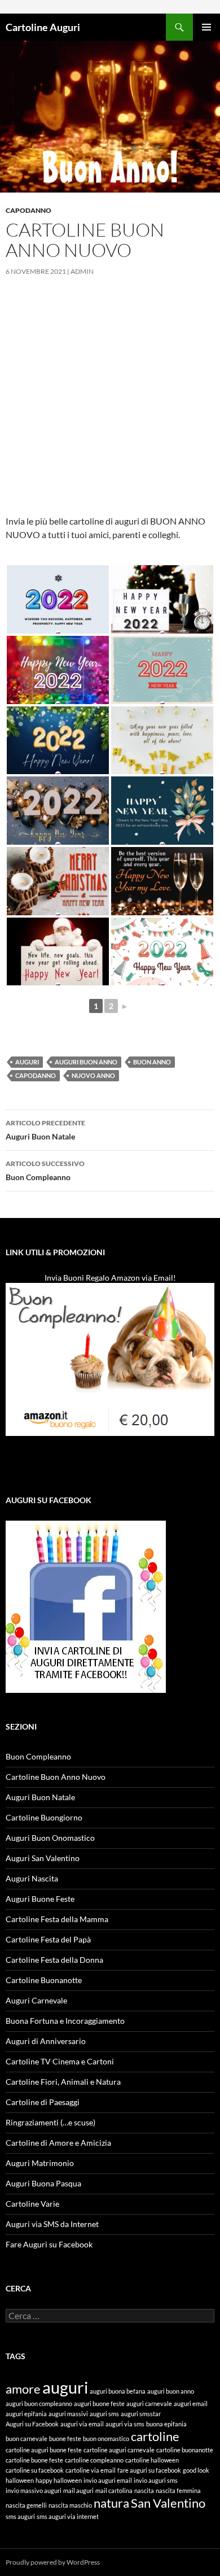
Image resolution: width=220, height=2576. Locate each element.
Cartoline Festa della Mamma (57, 1919)
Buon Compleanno (45, 1171)
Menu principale (206, 27)
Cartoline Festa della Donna (54, 1960)
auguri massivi (68, 2414)
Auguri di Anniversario (46, 2041)
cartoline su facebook (35, 2470)
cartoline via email (91, 2470)
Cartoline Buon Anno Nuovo (56, 1777)
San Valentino (168, 2503)
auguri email (191, 2403)
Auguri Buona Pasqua (43, 2183)
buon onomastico (106, 2439)
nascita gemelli (26, 2505)
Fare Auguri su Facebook (49, 2244)
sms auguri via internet (68, 2516)
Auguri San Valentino (43, 1858)
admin (82, 271)
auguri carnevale (149, 2403)
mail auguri (78, 2490)
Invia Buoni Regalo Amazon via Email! (110, 1278)
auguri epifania (26, 2414)
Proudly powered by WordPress (53, 2562)
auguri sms (104, 2414)
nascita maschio (70, 2505)
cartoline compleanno (94, 2460)
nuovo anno (93, 1075)
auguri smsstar (141, 2414)
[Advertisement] (110, 404)
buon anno (152, 1062)
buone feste (65, 2439)
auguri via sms (125, 2424)
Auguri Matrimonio (40, 2163)
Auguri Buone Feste (40, 1899)
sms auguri (20, 2516)
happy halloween (59, 2480)
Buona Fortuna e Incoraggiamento (65, 2021)
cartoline (155, 2436)
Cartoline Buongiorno (44, 1817)
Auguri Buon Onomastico (50, 1838)
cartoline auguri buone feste (44, 2450)
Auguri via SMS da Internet (52, 2224)
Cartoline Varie (32, 2204)
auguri (27, 1062)
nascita (144, 2490)
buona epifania (166, 2424)
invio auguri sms (156, 2480)
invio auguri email (108, 2480)
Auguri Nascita (32, 1878)
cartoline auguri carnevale (119, 2450)
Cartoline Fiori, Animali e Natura (63, 2082)
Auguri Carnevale (36, 2000)
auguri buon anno (86, 1062)
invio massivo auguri (34, 2490)
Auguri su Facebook (32, 2424)
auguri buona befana (118, 2391)
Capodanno (28, 210)
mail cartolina (114, 2490)
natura (111, 2503)
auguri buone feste (99, 2403)
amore (23, 2389)
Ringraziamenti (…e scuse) (50, 2122)
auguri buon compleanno (39, 2403)
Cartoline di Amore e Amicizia (58, 2143)
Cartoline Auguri (43, 27)
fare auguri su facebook (149, 2470)
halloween (20, 2480)
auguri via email (82, 2424)
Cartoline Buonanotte (44, 1980)
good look (196, 2470)
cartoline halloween (152, 2460)
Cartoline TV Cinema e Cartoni (60, 2061)
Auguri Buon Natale (45, 1130)
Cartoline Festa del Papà (48, 1939)
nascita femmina (178, 2490)
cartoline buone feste (34, 2460)
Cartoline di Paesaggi (43, 2102)
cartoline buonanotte (185, 2450)
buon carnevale (27, 2439)
